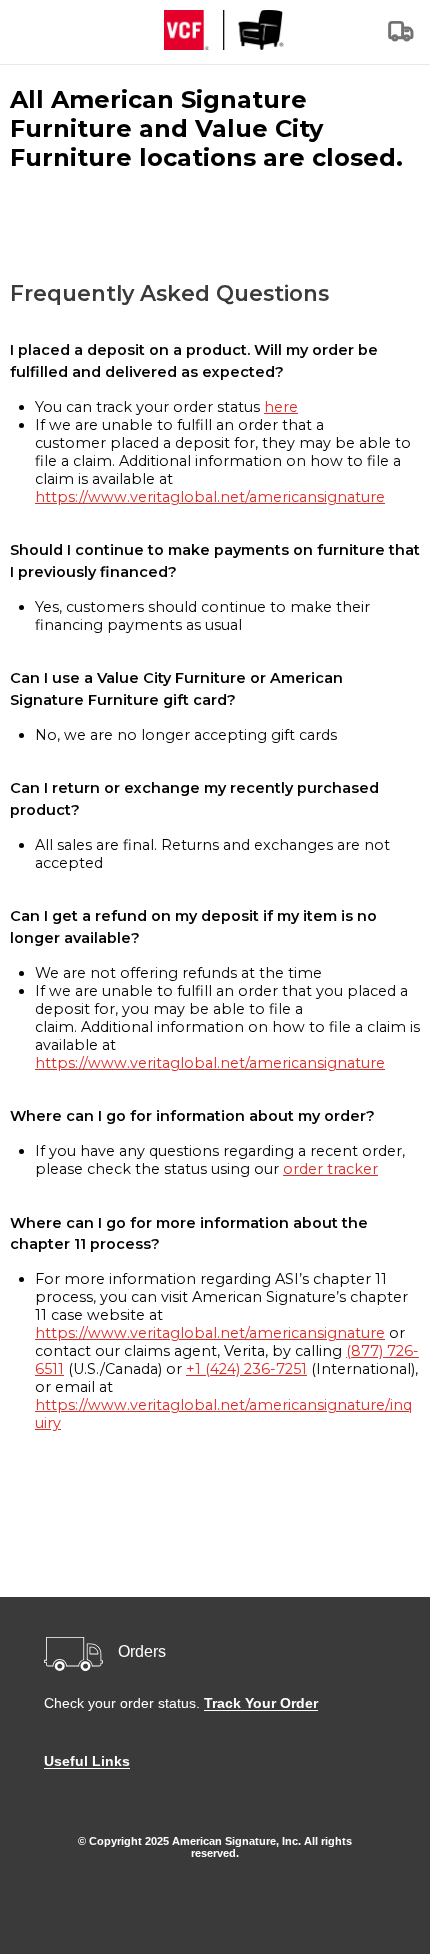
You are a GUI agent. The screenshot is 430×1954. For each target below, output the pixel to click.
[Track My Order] (402, 37)
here (281, 407)
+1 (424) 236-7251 (246, 1369)
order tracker (330, 1169)
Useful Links (87, 1761)
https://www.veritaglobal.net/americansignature (210, 497)
